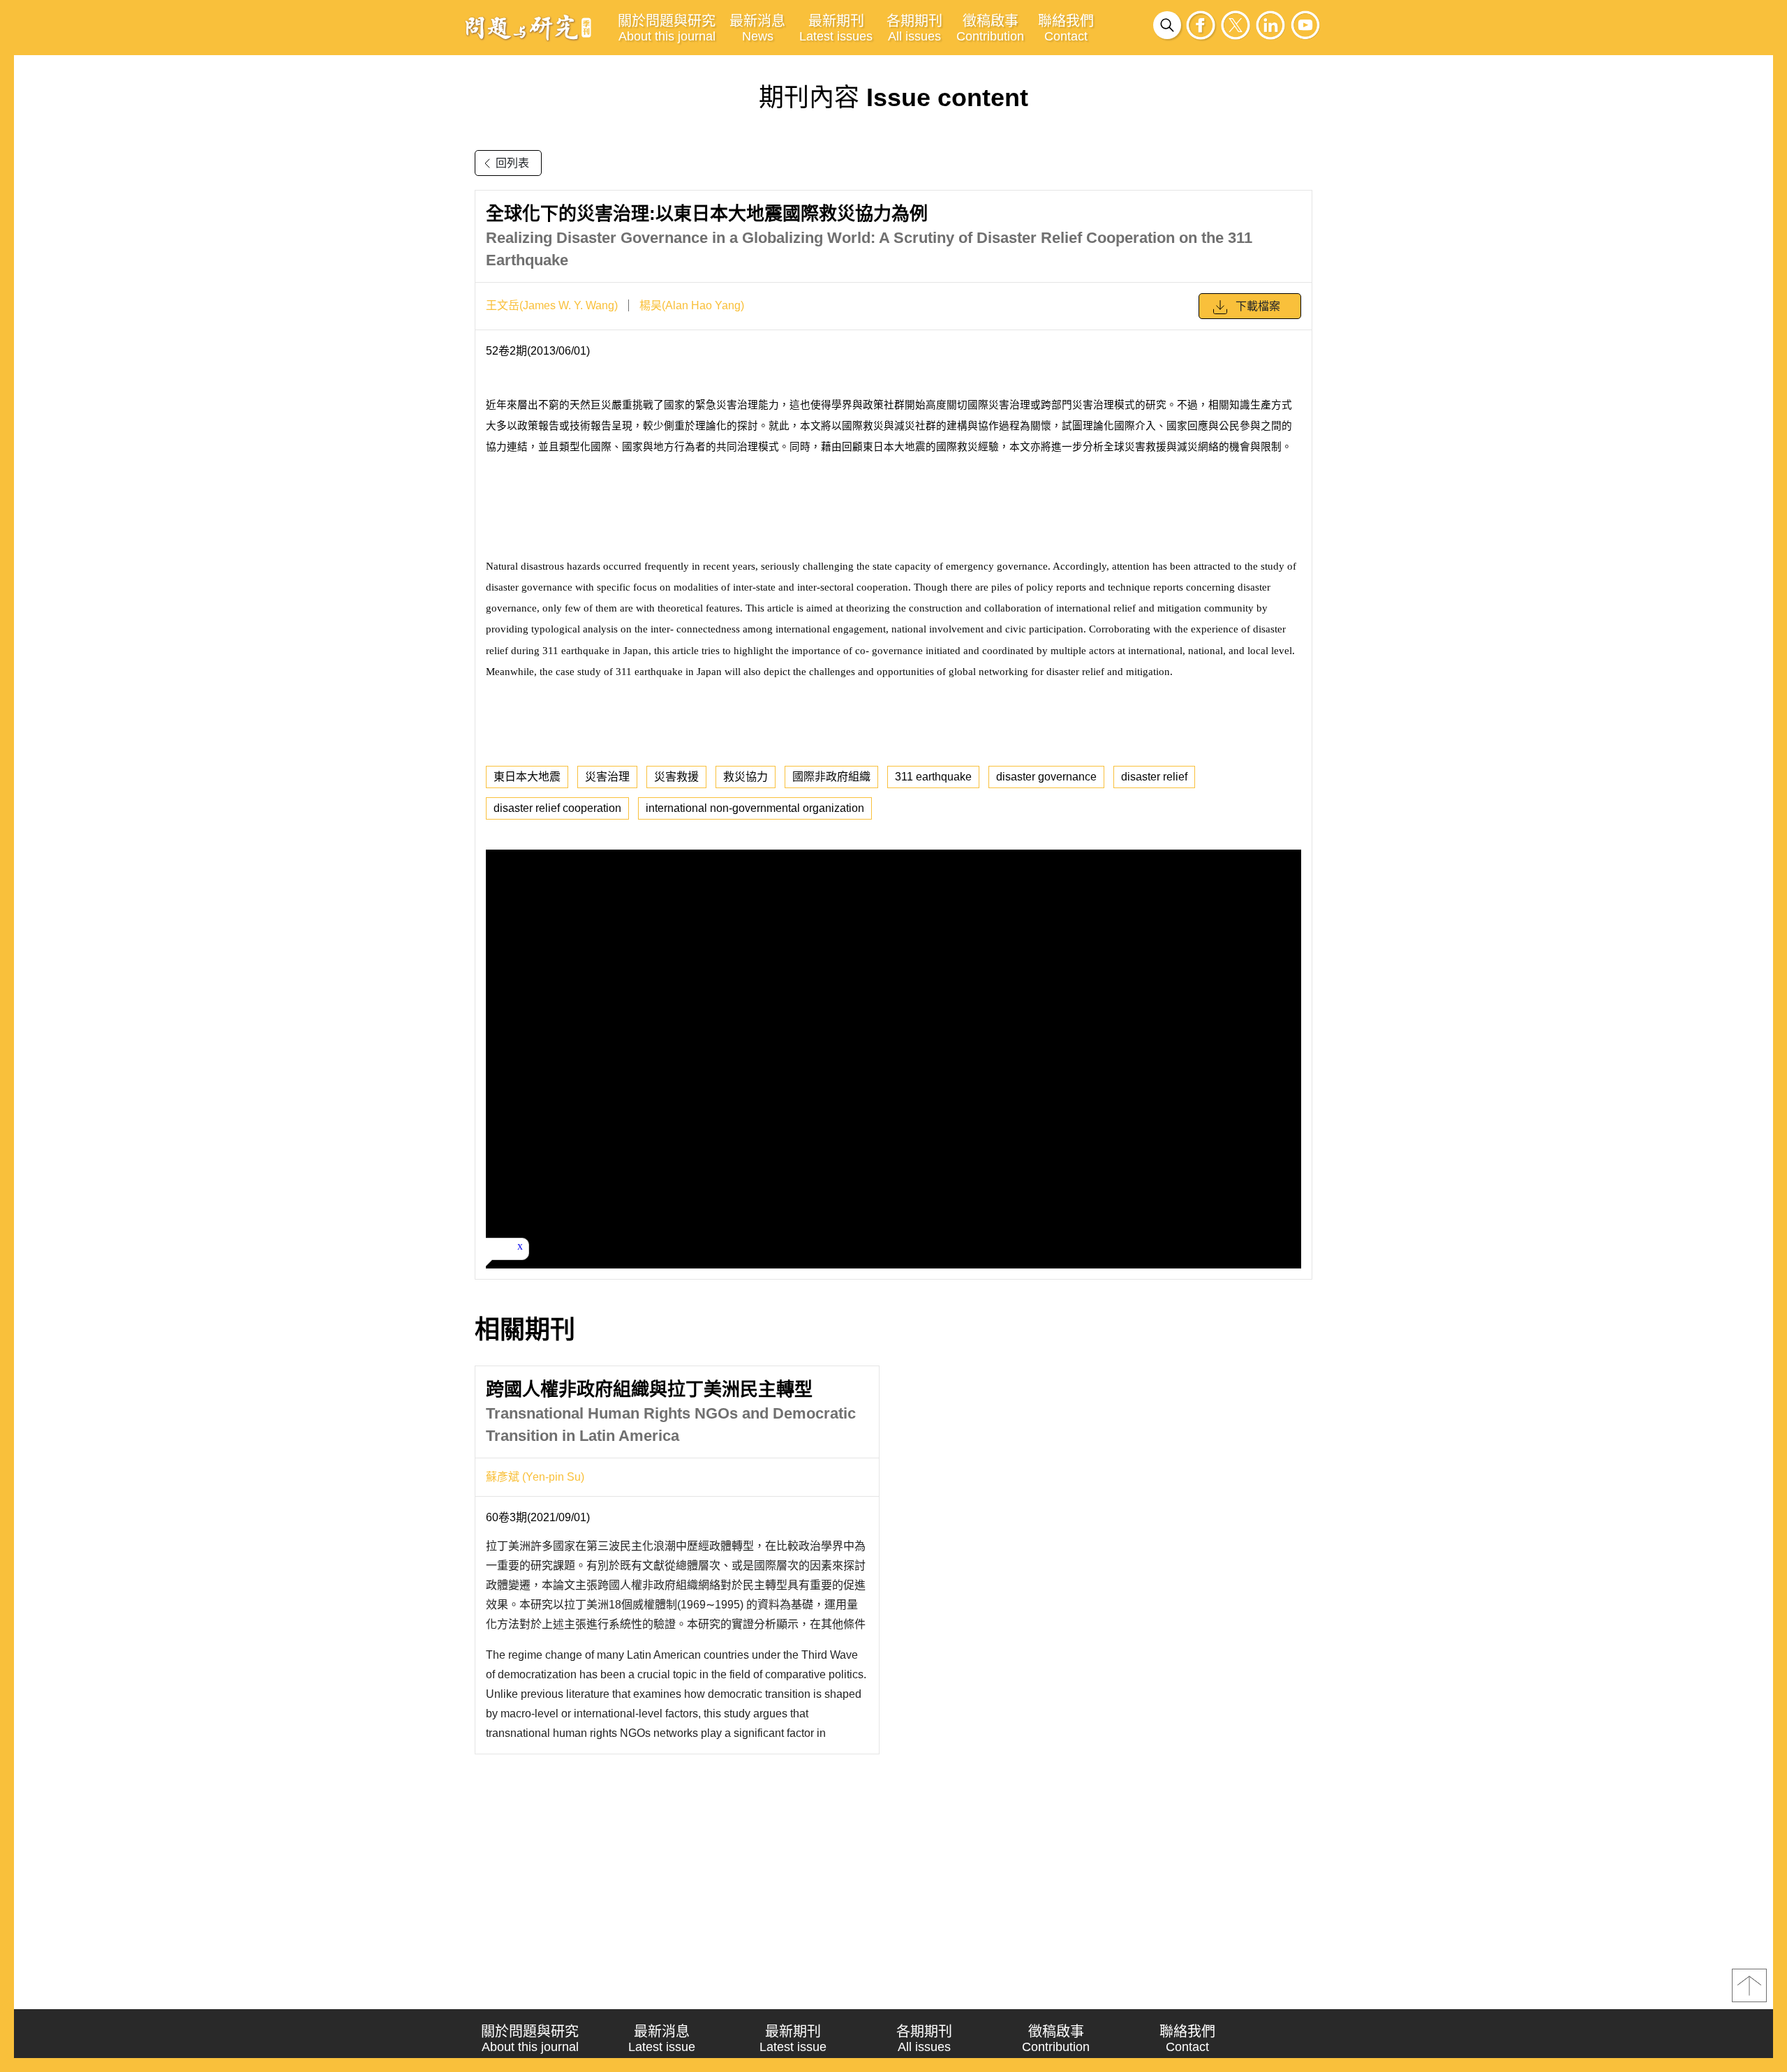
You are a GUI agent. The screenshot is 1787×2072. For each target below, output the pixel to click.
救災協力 (746, 777)
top (1749, 1985)
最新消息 (757, 28)
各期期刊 (914, 28)
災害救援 (676, 777)
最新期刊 (836, 28)
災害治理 (607, 777)
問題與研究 (528, 27)
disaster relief (1154, 777)
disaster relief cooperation (557, 808)
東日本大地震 (527, 777)
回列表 (512, 163)
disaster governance (1046, 777)
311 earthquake (933, 777)
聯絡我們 (1066, 28)
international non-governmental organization (755, 808)
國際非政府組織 (831, 777)
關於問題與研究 (667, 28)
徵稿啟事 (990, 28)
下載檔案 (1258, 306)
